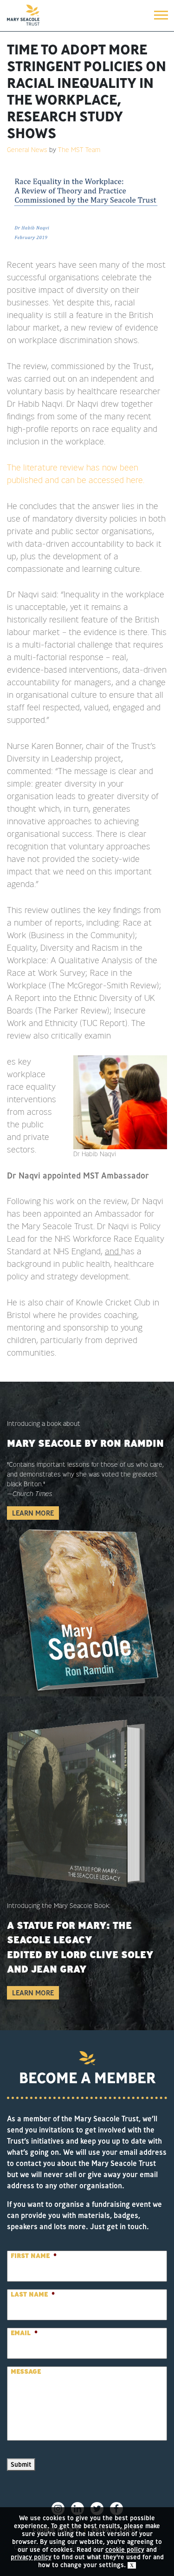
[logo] (23, 15)
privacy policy (31, 2557)
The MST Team (79, 150)
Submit (21, 2464)
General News (27, 150)
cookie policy (125, 2550)
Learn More (33, 1513)
